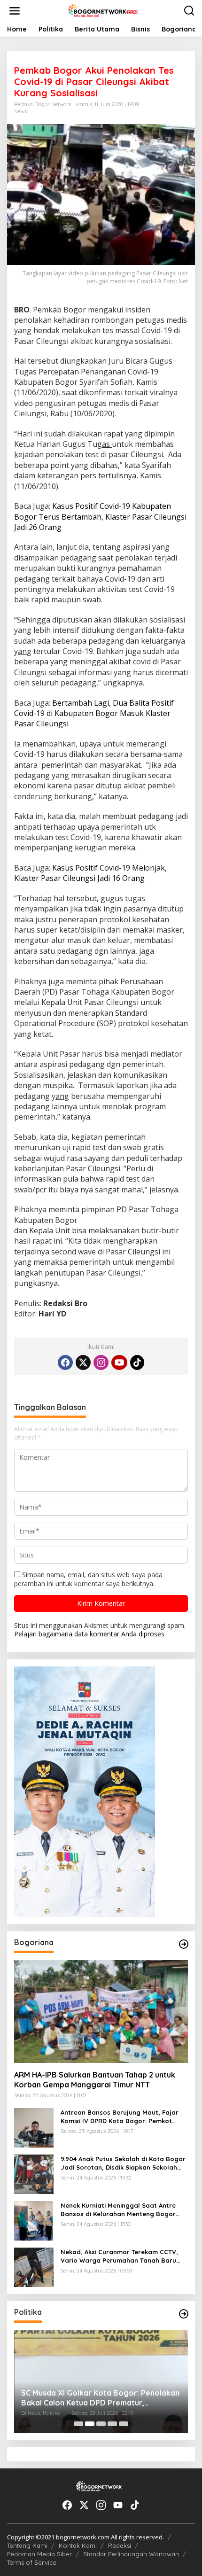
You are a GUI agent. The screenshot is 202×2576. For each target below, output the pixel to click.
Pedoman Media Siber (39, 2554)
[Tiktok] (137, 1362)
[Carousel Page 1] (78, 2424)
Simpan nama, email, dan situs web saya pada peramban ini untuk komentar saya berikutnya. (88, 1579)
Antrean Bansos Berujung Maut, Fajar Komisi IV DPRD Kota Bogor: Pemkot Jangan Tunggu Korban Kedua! (120, 2117)
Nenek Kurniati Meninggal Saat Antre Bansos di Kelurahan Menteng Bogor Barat (118, 2210)
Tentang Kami (27, 2545)
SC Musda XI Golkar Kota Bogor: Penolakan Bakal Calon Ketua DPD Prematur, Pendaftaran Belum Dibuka (100, 2398)
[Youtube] (119, 1362)
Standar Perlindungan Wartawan (131, 2554)
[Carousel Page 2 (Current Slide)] (90, 2424)
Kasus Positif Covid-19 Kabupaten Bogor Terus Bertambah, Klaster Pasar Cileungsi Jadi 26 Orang (100, 517)
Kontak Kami (78, 2545)
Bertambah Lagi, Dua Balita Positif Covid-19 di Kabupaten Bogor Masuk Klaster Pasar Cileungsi (94, 713)
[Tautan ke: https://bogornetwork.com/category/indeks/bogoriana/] (184, 1944)
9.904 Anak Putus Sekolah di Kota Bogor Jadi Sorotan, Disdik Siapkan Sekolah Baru (123, 2163)
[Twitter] (83, 1362)
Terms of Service (32, 2562)
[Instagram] (101, 1362)
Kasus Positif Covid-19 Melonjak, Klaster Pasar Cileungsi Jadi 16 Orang (90, 873)
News (20, 111)
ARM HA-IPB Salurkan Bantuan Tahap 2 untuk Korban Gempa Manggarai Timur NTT (95, 2080)
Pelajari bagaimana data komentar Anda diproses (89, 1634)
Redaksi (120, 2545)
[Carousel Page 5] (124, 2424)
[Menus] (15, 11)
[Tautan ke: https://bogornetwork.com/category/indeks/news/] (184, 2314)
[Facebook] (65, 1362)
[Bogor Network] (103, 10)
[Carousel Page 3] (101, 2424)
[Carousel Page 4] (112, 2424)
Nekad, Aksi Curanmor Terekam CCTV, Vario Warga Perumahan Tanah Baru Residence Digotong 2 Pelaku (119, 2256)
